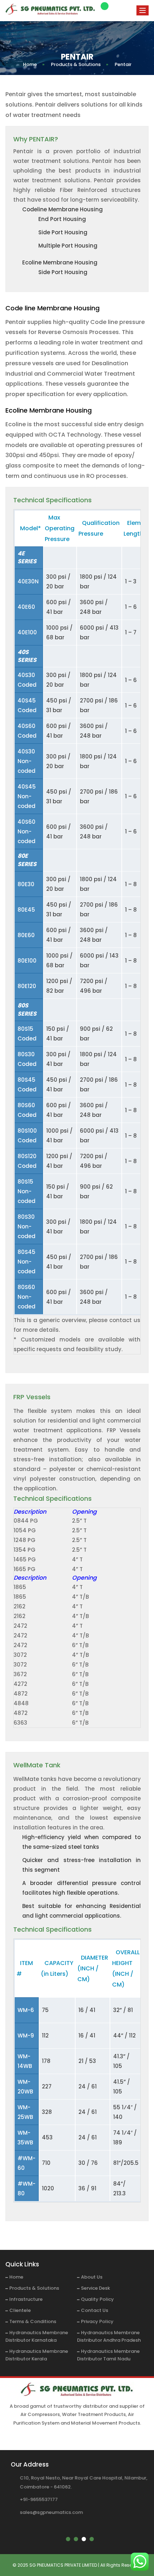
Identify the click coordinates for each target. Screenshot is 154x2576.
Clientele (20, 2310)
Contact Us (95, 2310)
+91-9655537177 (39, 2499)
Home (16, 2277)
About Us (92, 2277)
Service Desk (95, 2288)
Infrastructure (26, 2299)
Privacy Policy (97, 2321)
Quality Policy (97, 2299)
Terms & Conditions (33, 2321)
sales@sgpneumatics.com (51, 2512)
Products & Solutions (34, 2288)
